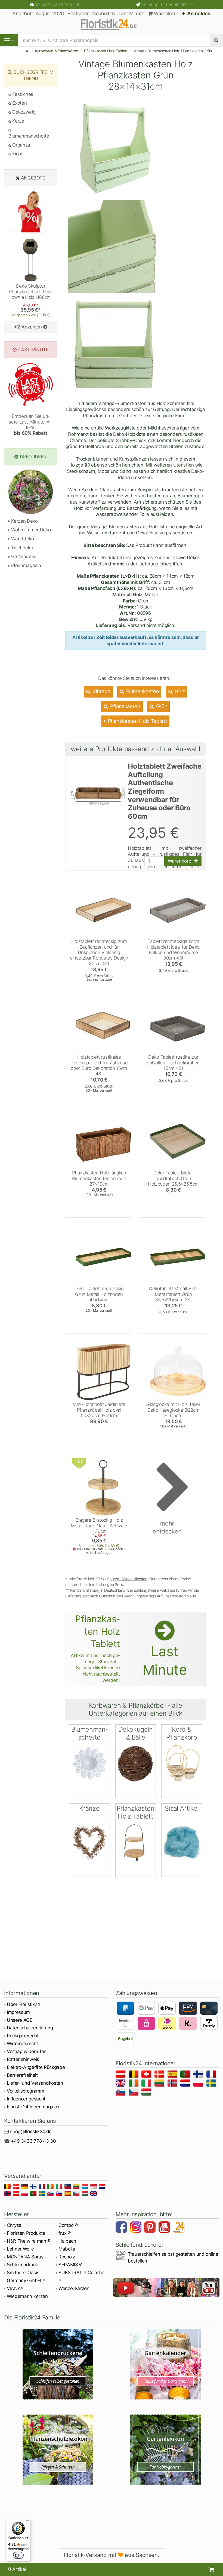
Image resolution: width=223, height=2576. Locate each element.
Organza (21, 145)
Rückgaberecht (23, 2036)
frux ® (65, 2233)
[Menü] (27, 2522)
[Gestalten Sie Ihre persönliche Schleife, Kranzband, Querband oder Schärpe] (58, 2364)
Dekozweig (23, 112)
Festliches (22, 94)
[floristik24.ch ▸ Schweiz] (147, 2075)
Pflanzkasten (125, 706)
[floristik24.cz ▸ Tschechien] (134, 2093)
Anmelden (198, 13)
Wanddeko (22, 539)
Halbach (67, 2241)
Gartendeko (23, 556)
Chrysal (15, 2225)
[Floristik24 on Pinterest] (151, 2228)
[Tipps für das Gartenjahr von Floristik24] (165, 2364)
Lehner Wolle (20, 2249)
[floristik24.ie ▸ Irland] (134, 2084)
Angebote (33, 178)
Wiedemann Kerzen (27, 2296)
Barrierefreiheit (22, 2075)
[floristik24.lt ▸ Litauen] (160, 2084)
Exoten (19, 103)
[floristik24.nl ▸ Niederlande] (186, 2084)
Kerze (18, 121)
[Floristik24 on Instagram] (137, 2228)
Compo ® (68, 2225)
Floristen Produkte (26, 2233)
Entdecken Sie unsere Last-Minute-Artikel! (31, 424)
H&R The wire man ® (29, 2241)
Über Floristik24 (24, 2004)
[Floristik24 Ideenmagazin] (179, 2228)
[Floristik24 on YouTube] (165, 2228)
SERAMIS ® (70, 2265)
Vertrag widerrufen (27, 2051)
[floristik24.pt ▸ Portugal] (186, 2075)
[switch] (18, 2555)
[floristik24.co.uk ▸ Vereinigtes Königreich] (121, 2084)
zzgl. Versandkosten (130, 1579)
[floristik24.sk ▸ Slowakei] (121, 2093)
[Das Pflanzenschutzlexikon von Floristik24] (58, 2450)
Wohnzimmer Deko (30, 530)
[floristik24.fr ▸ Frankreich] (212, 2075)
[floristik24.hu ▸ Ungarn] (147, 2093)
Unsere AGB (20, 2020)
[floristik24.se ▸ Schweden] (212, 2084)
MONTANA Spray (25, 2257)
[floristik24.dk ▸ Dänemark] (160, 2075)
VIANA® (15, 2288)
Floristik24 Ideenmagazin (33, 2107)
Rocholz (67, 2257)
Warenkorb (165, 13)
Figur (17, 154)
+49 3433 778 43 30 (33, 2141)
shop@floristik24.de (31, 2132)
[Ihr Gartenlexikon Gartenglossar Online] (165, 2450)
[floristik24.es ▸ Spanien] (173, 2075)
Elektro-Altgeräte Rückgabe (36, 2067)
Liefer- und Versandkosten (35, 2083)
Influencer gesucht (26, 2099)
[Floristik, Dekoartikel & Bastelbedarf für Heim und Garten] (112, 25)
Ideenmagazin (25, 565)
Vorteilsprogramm (26, 2091)
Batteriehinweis (23, 2059)
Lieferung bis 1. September (167, 4)
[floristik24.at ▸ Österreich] (121, 2075)
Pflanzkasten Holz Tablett (106, 51)
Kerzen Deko (24, 521)
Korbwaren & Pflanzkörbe (57, 51)
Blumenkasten (142, 691)
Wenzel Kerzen (74, 2288)
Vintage (101, 691)
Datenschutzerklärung (30, 2028)
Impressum (18, 2012)
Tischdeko (21, 548)
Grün (161, 706)
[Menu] (9, 40)
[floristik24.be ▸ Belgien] (134, 2075)
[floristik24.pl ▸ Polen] (199, 2084)
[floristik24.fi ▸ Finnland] (199, 2075)
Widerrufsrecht (22, 2044)
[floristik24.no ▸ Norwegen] (173, 2084)
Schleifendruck (22, 2265)
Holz (179, 691)
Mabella (67, 2249)
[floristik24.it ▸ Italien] (147, 2084)
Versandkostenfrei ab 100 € (59, 4)
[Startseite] (27, 51)
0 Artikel (17, 2569)
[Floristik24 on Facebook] (122, 2228)
